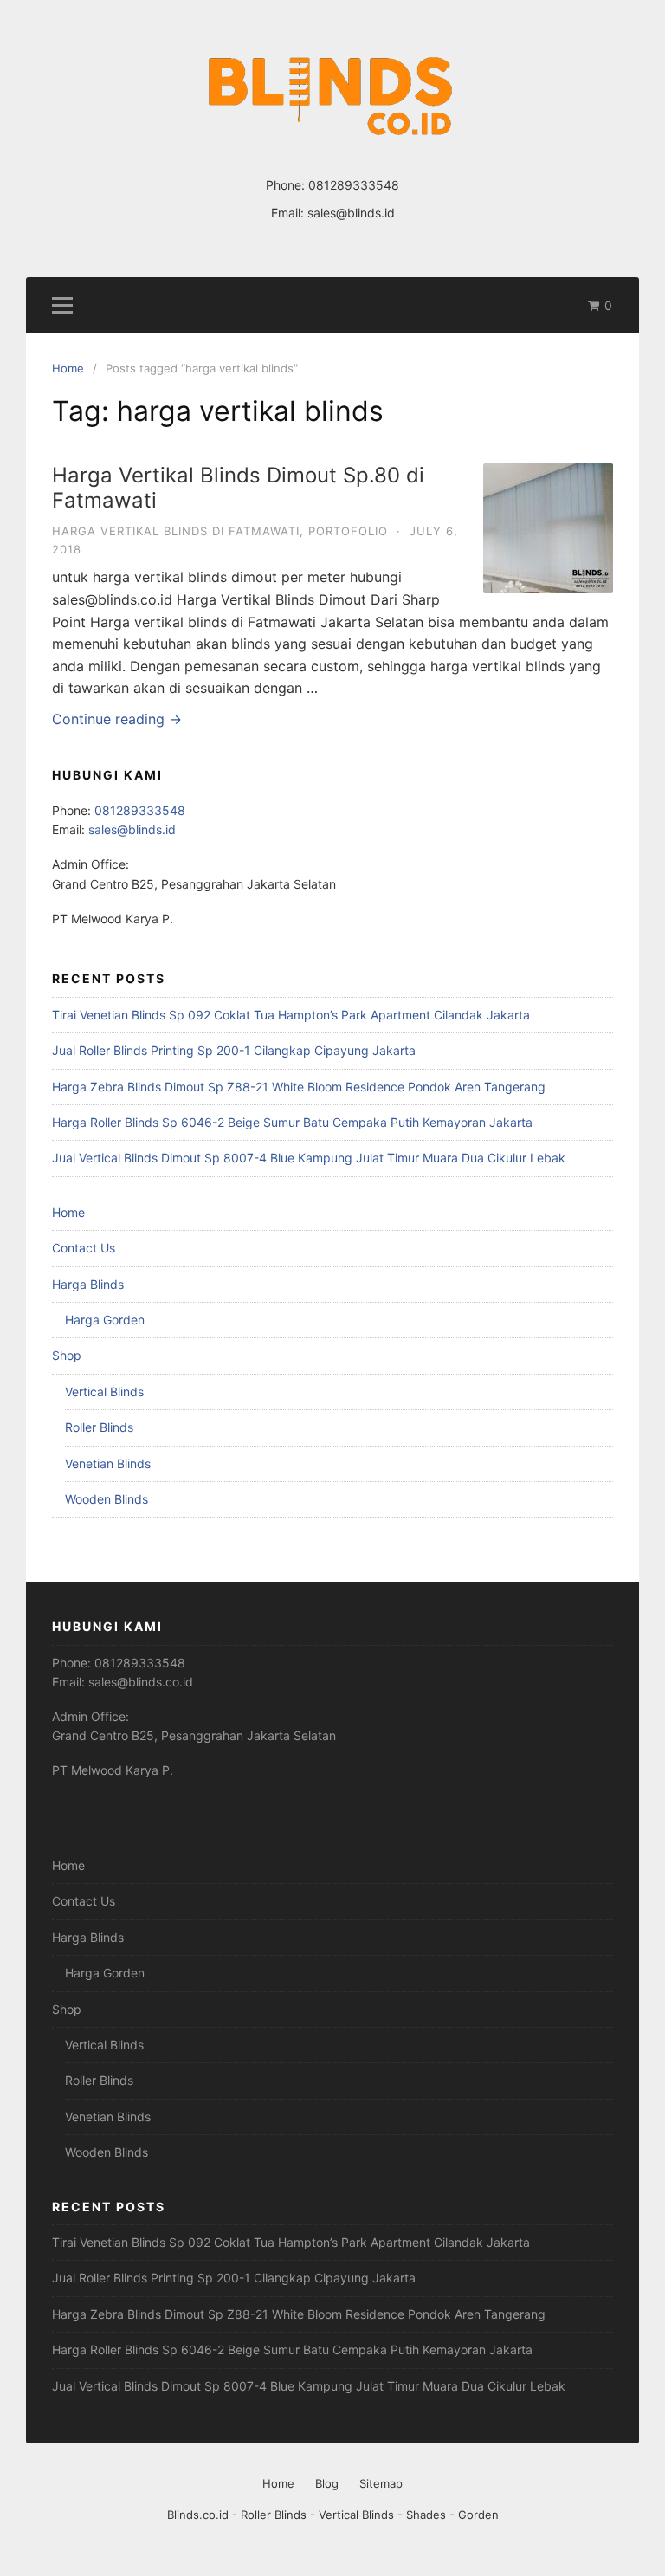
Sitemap (381, 2483)
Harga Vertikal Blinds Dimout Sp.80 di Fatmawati (238, 488)
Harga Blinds (88, 1284)
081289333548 (354, 185)
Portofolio (348, 531)
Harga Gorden (105, 1320)
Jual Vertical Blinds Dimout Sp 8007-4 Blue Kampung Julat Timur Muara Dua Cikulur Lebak (309, 1158)
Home (68, 1212)
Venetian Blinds (108, 1463)
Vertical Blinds (104, 1392)
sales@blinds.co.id (141, 1682)
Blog (327, 2483)
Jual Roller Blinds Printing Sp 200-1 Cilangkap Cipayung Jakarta (234, 1050)
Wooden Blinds (107, 1499)
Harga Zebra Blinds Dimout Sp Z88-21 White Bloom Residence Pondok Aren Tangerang (299, 1087)
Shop (67, 1355)
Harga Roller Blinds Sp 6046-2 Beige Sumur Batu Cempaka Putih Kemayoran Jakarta (292, 1122)
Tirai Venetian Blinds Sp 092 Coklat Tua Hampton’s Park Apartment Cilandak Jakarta (291, 1015)
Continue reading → (117, 719)
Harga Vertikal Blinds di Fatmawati (176, 531)
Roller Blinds (99, 1427)
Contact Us (84, 1248)
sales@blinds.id (351, 213)
